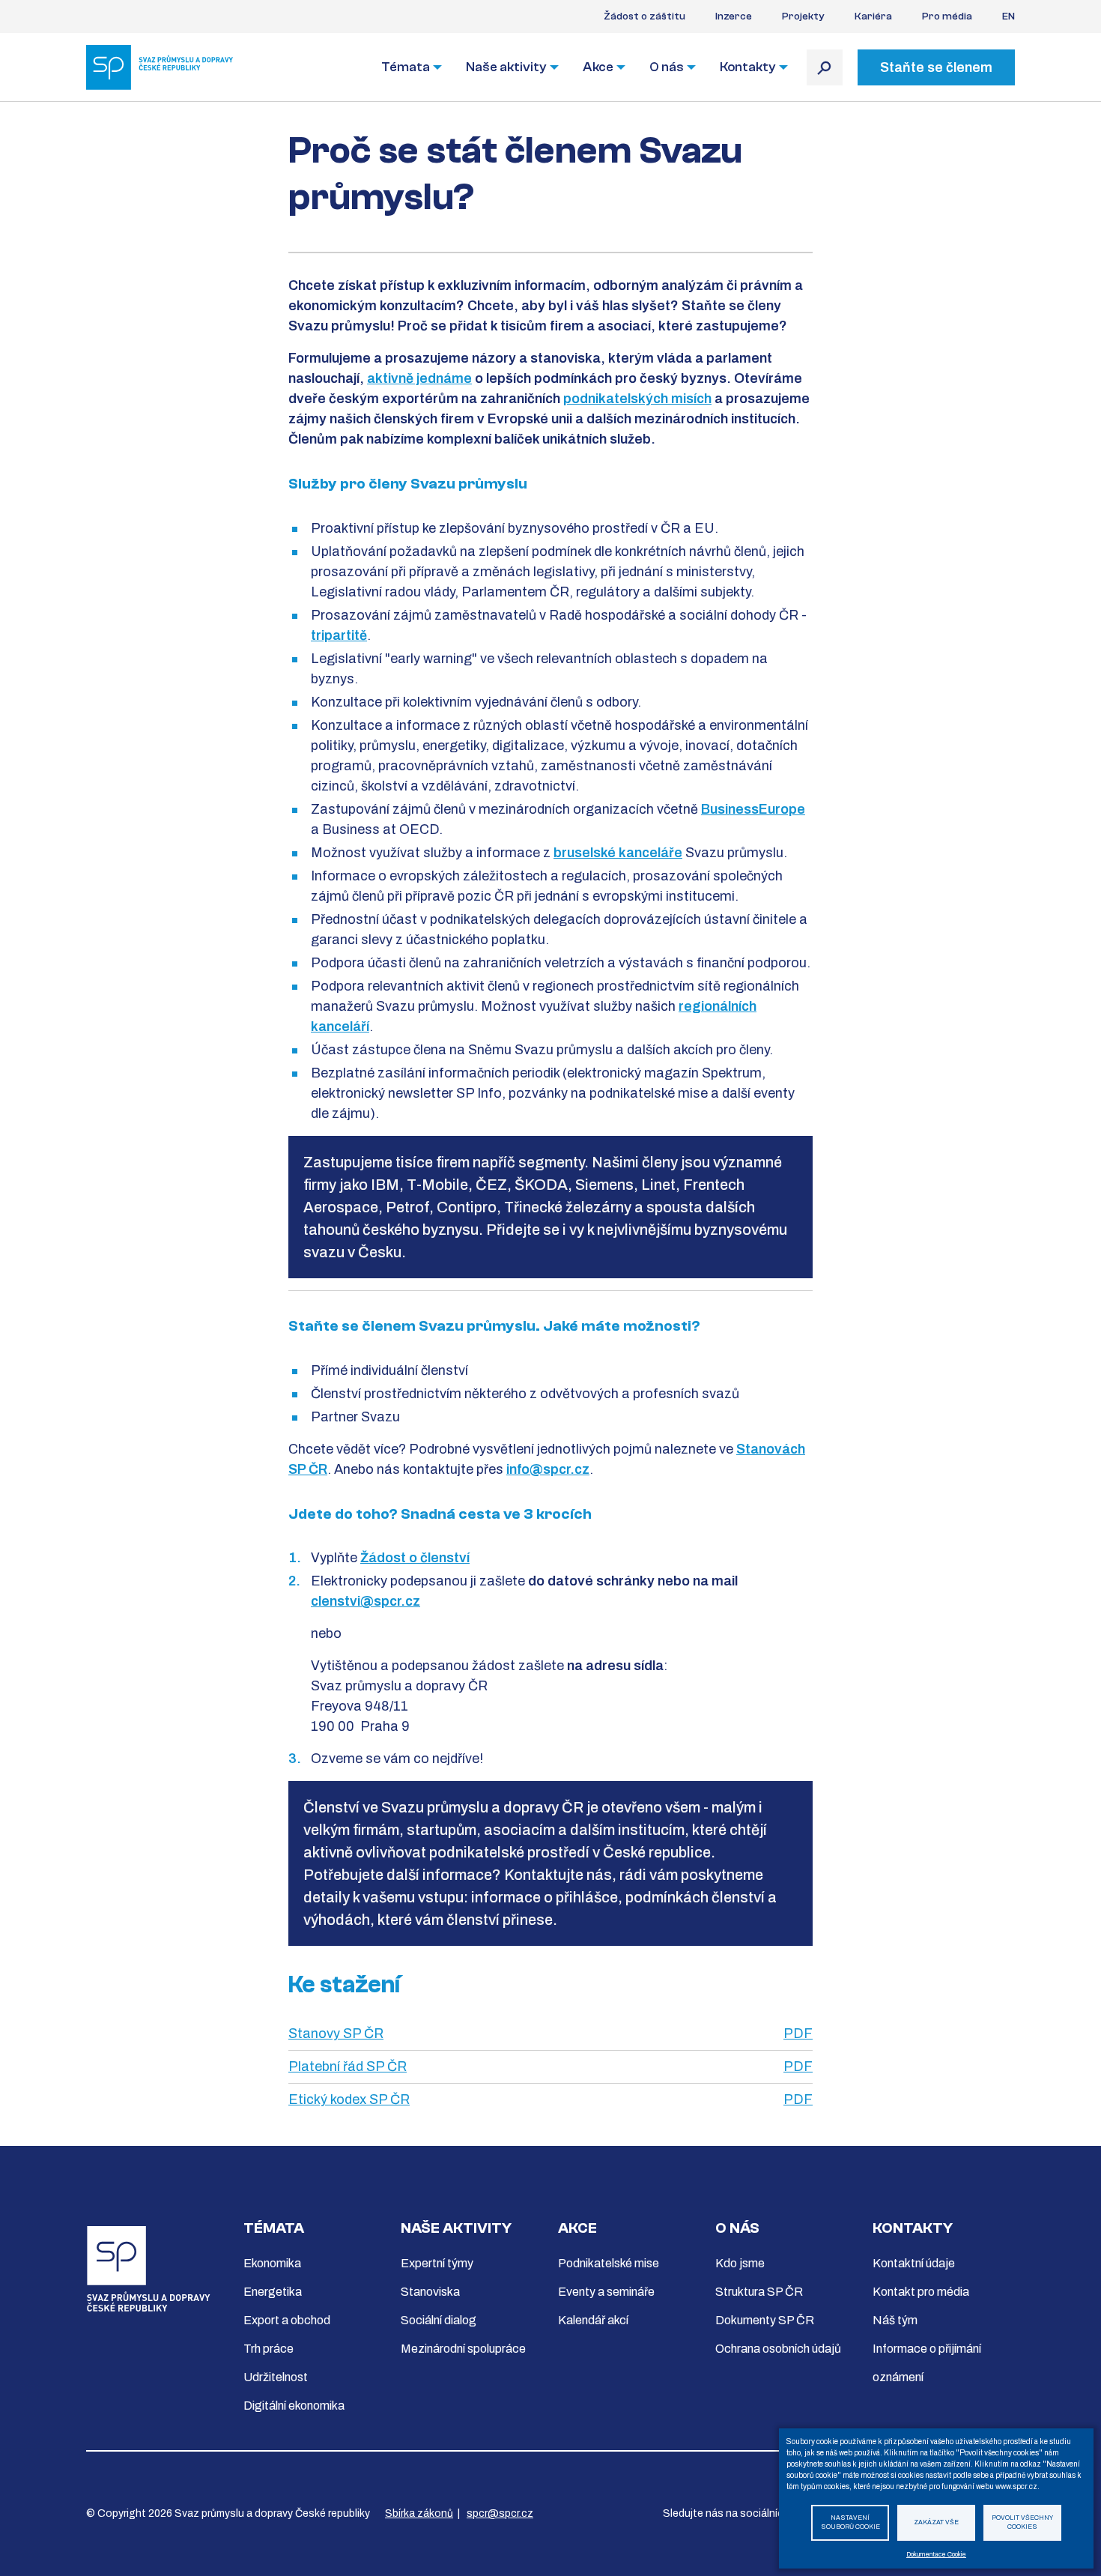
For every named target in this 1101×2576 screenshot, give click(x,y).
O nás (667, 67)
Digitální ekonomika (294, 2406)
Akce (598, 67)
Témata (406, 67)
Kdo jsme (740, 2263)
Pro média (947, 16)
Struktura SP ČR (759, 2292)
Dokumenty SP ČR (765, 2320)
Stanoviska (430, 2292)
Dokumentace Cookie (936, 2555)
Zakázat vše (936, 2522)
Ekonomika (272, 2263)
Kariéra (873, 16)
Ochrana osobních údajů (778, 2349)
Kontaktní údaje (914, 2263)
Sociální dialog (439, 2320)
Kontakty (748, 67)
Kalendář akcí (593, 2320)
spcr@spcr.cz (500, 2513)
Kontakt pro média (921, 2292)
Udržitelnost (276, 2377)
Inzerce (734, 16)
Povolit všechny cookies (1022, 2523)
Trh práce (269, 2349)
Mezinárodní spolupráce (463, 2349)
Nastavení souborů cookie (850, 2523)
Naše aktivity (506, 67)
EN (1009, 16)
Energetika (273, 2292)
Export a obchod (287, 2320)
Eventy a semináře (606, 2292)
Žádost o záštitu (644, 16)
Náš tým (895, 2320)
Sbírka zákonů (419, 2513)
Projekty (803, 16)
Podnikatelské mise (609, 2263)
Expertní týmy (437, 2263)
